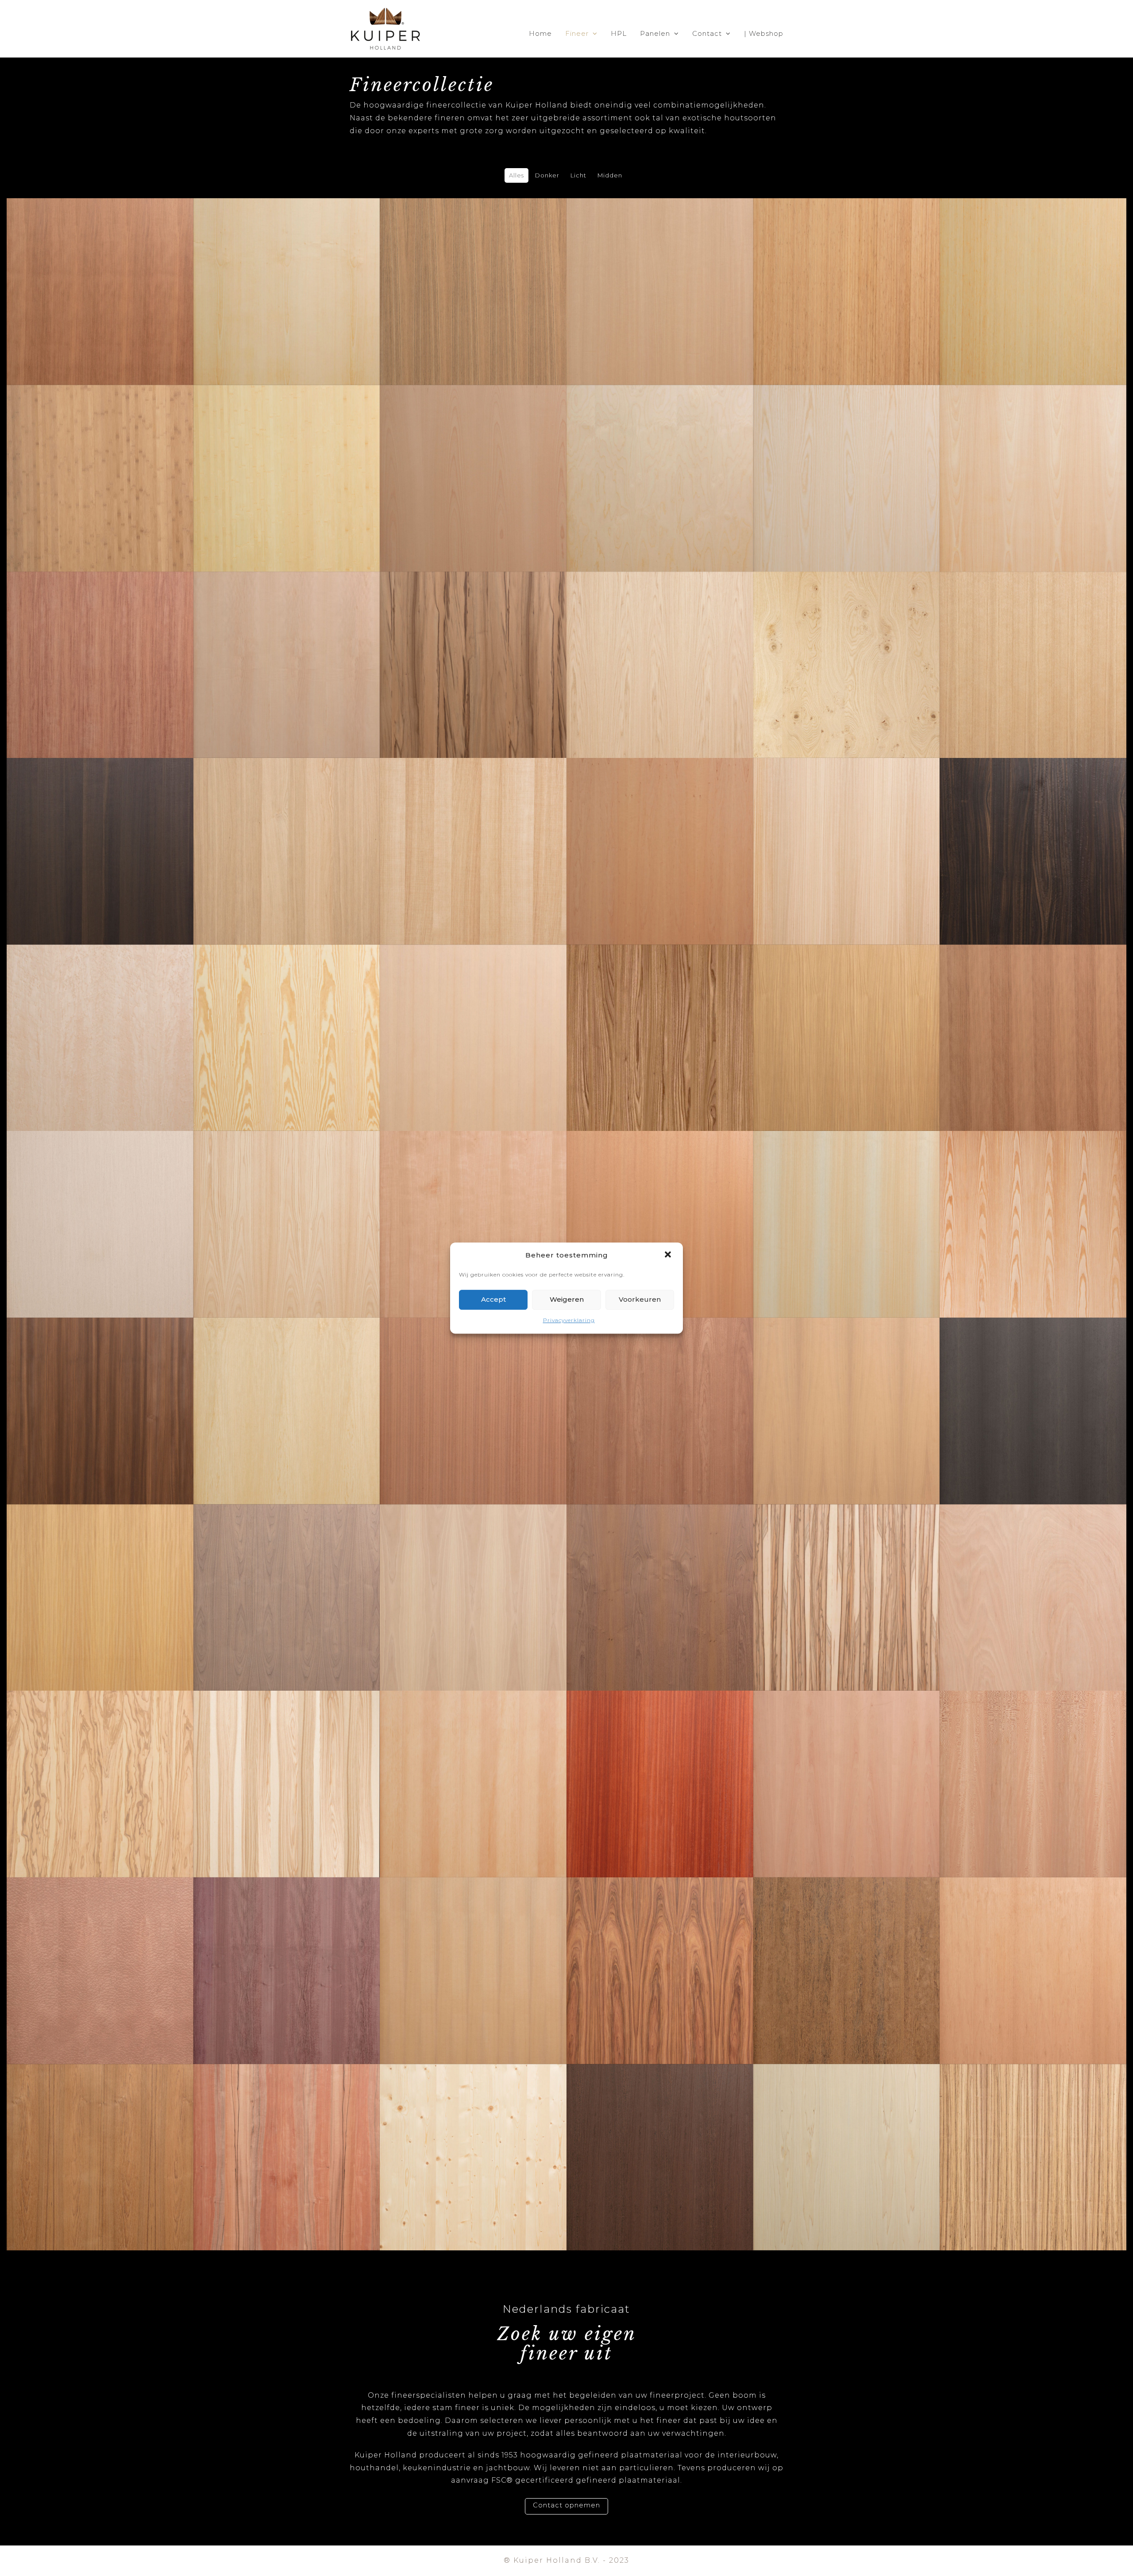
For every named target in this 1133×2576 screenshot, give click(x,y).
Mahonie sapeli (660, 1388)
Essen (846, 455)
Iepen (660, 1015)
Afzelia (100, 269)
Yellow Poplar (846, 2134)
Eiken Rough (473, 828)
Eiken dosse (660, 642)
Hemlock (473, 1015)
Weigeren (567, 1300)
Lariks (1033, 1201)
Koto (846, 1201)
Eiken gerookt (100, 828)
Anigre (660, 269)
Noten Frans (660, 1575)
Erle (660, 828)
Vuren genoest (473, 2134)
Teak (100, 2134)
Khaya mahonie (660, 1201)
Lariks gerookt (100, 1388)
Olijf (100, 1761)
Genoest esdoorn (100, 1015)
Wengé (660, 2134)
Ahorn (287, 269)
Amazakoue (473, 269)
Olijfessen (287, 1761)
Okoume (1033, 1575)
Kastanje (287, 1201)
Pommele (100, 1948)
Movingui (100, 1575)
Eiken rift (1033, 642)
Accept (493, 1300)
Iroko (846, 1015)
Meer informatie (100, 300)
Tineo (287, 2134)
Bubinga (100, 642)
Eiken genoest (846, 642)
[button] (669, 1256)
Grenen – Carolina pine (287, 1015)
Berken (660, 455)
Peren (846, 1761)
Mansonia (846, 1388)
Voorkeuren (640, 1300)
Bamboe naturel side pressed (1033, 268)
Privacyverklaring (569, 1320)
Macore (473, 1388)
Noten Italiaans (473, 1575)
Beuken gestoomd (473, 455)
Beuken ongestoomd (1033, 455)
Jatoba (1033, 1015)
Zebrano (1033, 2134)
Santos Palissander (660, 1948)
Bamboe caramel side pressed (846, 268)
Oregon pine (473, 1761)
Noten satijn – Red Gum (846, 1575)
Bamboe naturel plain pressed (287, 455)
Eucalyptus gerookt (1033, 828)
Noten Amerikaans (287, 1575)
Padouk (660, 1761)
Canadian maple (287, 642)
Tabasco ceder (1033, 1948)
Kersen (473, 1201)
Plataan (1033, 1761)
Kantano (100, 1201)
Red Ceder (473, 1948)
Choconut (473, 642)
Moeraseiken (1033, 1388)
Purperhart (287, 1948)
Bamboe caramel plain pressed (100, 455)
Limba (287, 1388)
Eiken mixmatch (287, 828)
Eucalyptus (846, 828)
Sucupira (846, 1948)
